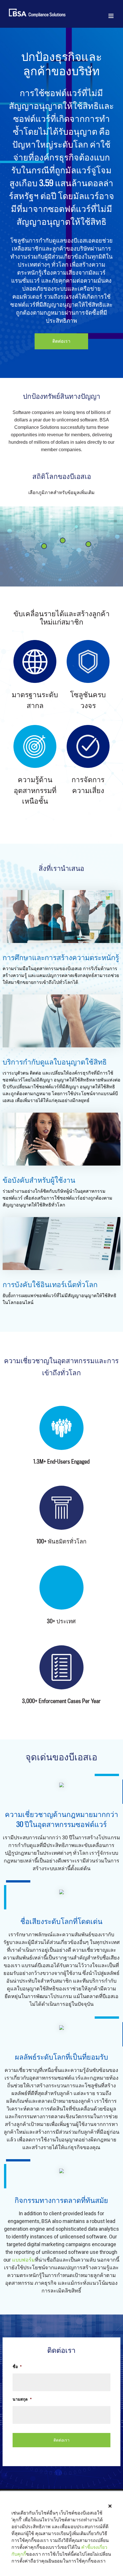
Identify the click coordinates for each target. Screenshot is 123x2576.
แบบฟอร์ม (23, 2260)
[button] (110, 2506)
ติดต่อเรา (61, 341)
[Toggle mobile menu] (111, 16)
